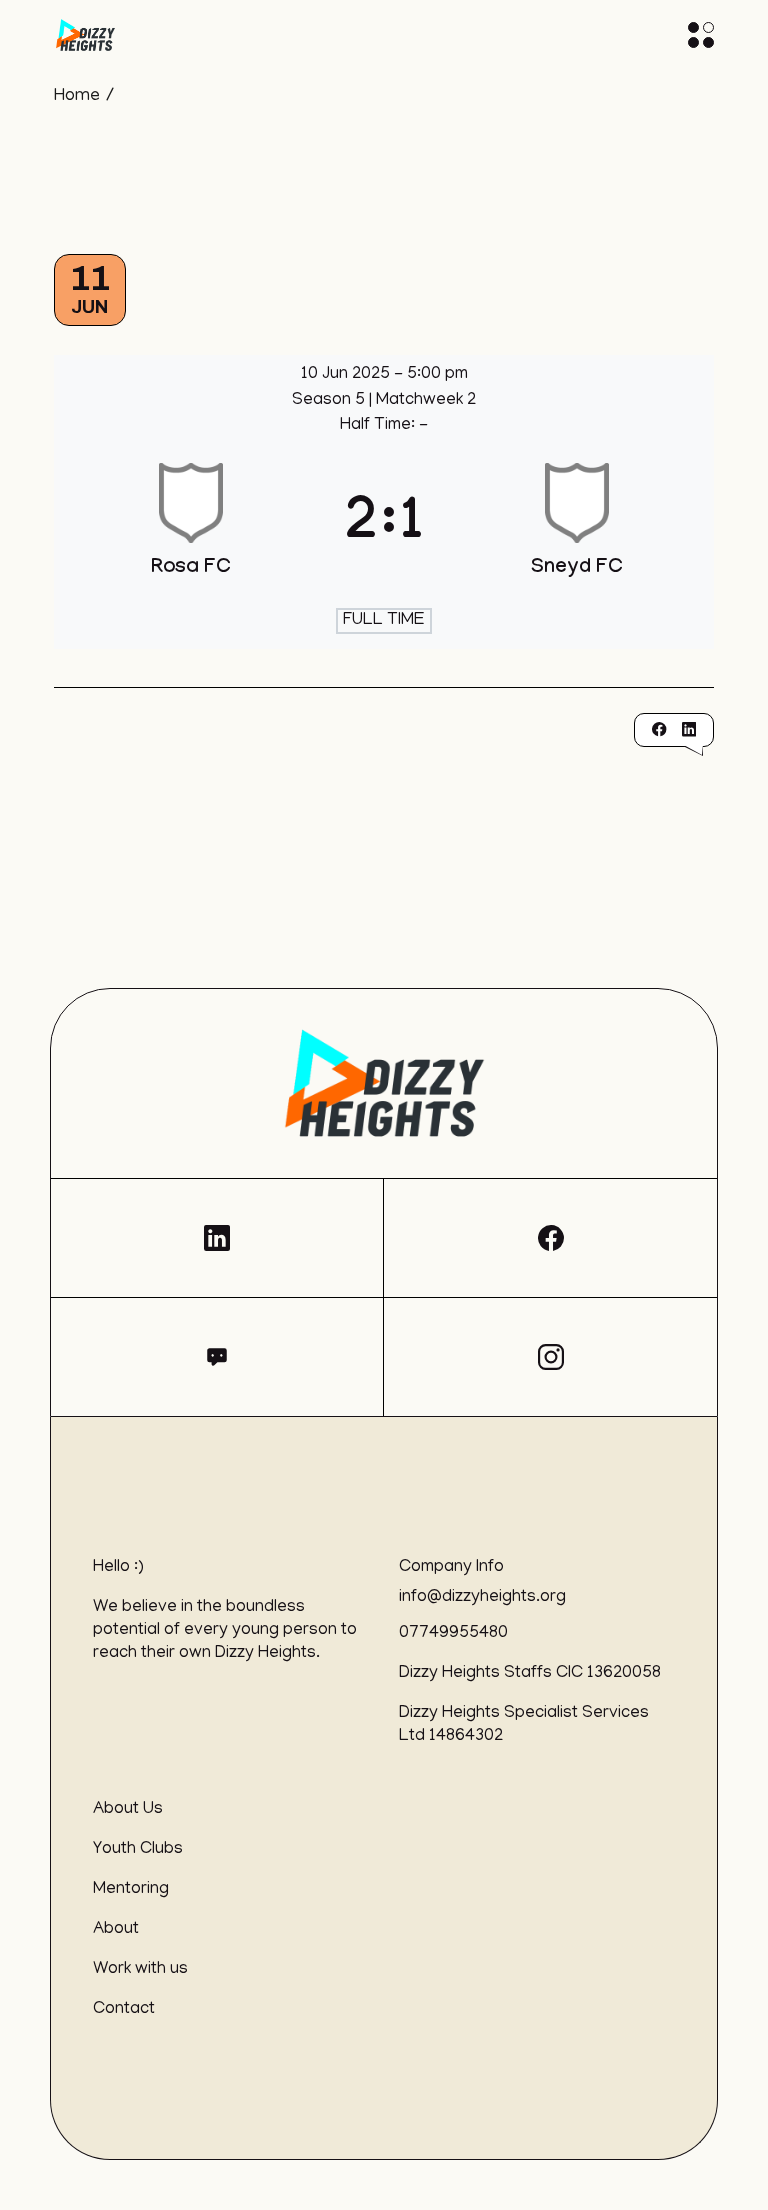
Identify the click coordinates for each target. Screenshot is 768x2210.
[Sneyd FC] (577, 529)
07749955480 (453, 1634)
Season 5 (330, 401)
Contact (124, 2010)
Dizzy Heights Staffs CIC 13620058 (530, 1674)
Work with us (140, 1970)
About (116, 1930)
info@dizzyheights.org (482, 1598)
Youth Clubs (138, 1850)
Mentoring (131, 1890)
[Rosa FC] (191, 529)
